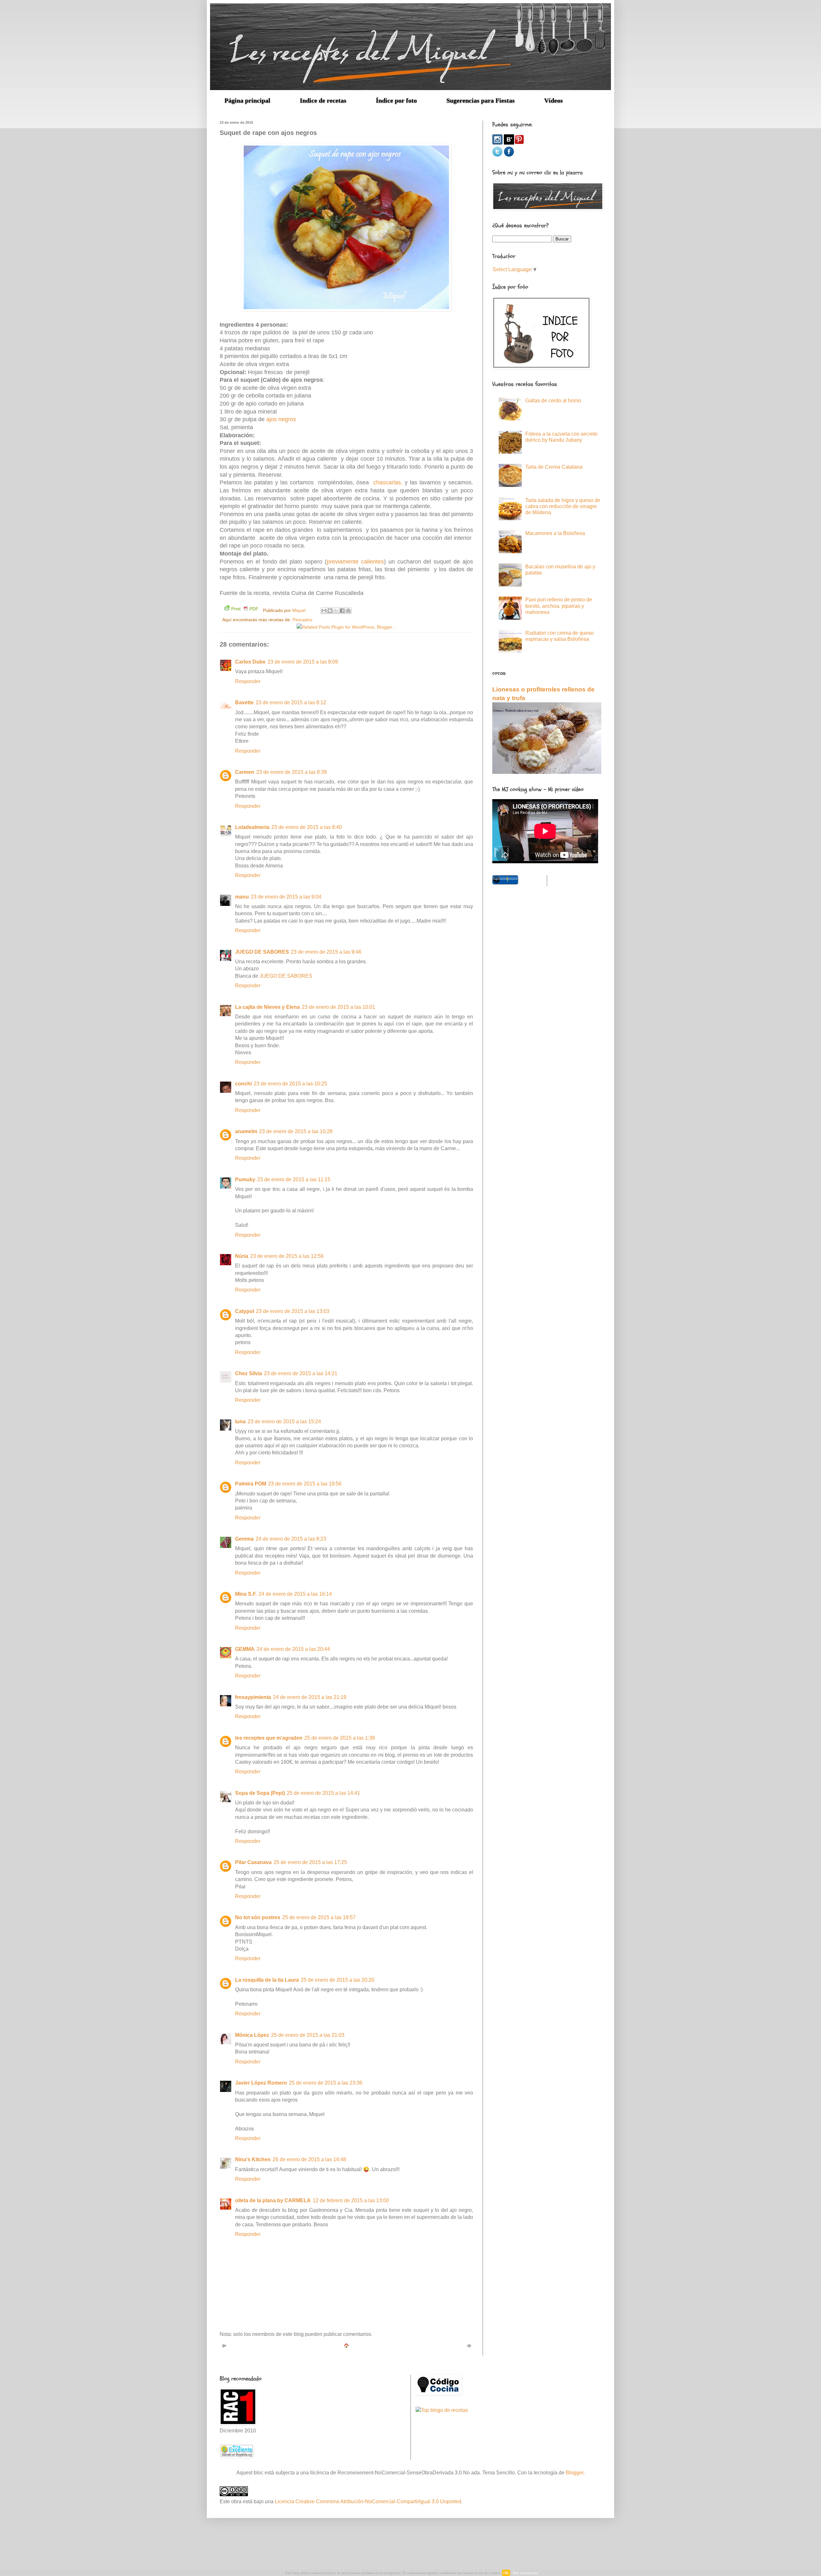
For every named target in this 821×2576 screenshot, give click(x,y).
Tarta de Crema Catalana (554, 467)
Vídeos (554, 100)
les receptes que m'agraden (269, 1738)
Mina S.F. (246, 1594)
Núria (242, 1256)
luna (240, 1422)
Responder (248, 681)
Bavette (244, 703)
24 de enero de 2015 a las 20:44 (293, 1649)
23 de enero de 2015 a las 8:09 (303, 662)
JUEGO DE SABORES (262, 952)
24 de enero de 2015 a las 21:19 (310, 1697)
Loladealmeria (252, 827)
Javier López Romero (261, 2083)
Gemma (244, 1539)
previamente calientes (355, 562)
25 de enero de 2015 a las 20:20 (338, 1980)
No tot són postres (258, 1917)
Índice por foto (396, 100)
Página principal (247, 100)
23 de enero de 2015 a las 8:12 (291, 703)
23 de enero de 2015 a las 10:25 (290, 1084)
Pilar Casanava (253, 1862)
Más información (525, 2573)
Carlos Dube (250, 662)
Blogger (575, 2473)
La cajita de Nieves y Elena (267, 1007)
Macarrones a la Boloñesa (555, 533)
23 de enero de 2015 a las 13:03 (293, 1311)
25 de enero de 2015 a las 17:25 (310, 1862)
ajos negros (281, 419)
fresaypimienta (253, 1697)
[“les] (509, 143)
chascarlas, (388, 482)
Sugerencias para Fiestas (481, 100)
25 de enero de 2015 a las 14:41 (323, 1793)
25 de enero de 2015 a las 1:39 (340, 1738)
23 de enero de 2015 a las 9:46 (326, 952)
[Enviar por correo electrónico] (324, 611)
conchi (243, 1084)
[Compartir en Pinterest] (348, 611)
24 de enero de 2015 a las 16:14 (295, 1594)
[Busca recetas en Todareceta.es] (442, 2410)
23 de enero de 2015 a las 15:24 (284, 1422)
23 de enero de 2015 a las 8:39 (292, 772)
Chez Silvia (249, 1373)
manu (242, 897)
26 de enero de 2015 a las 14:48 (309, 2159)
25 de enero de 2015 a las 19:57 (319, 1917)
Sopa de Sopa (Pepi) (260, 1793)
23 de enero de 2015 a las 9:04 (286, 897)
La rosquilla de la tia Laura (267, 1980)
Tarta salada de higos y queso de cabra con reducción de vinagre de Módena (563, 506)
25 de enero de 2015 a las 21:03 (308, 2035)
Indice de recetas (323, 100)
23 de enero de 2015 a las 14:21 (301, 1373)
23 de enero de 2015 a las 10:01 (339, 1007)
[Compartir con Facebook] (342, 611)
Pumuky (245, 1179)
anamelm (246, 1131)
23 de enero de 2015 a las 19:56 (305, 1484)
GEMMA (245, 1649)
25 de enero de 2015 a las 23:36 (326, 2083)
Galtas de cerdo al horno (553, 401)
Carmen (245, 772)
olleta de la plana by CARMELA (273, 2200)
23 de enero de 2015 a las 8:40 (307, 827)
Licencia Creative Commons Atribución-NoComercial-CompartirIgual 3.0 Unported (368, 2501)
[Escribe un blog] (330, 611)
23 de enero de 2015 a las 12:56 (287, 1256)
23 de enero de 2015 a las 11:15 (294, 1179)
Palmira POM (251, 1484)
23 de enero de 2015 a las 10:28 (296, 1131)
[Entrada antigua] (469, 2347)
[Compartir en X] (336, 611)
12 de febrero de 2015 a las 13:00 (351, 2200)
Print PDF (245, 609)
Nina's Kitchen (253, 2159)
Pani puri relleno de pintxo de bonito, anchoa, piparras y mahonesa (559, 606)
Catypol (245, 1311)
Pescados (302, 620)
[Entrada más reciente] (224, 2347)
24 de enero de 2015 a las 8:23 (291, 1539)
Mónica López (252, 2035)
